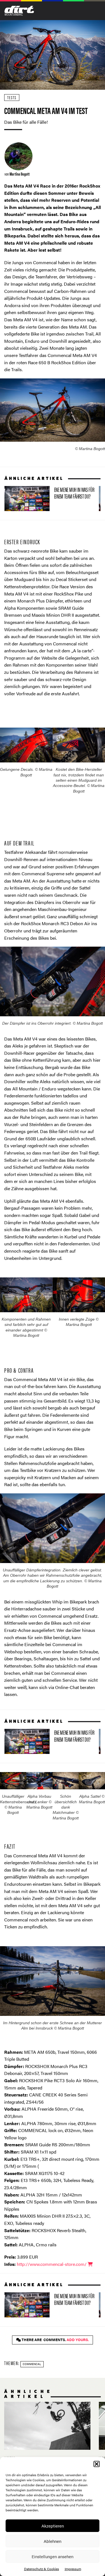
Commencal (32, 2364)
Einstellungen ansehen (53, 2556)
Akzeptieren (53, 2526)
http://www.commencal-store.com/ (52, 2264)
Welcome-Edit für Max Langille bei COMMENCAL (47, 2438)
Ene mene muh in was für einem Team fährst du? (49, 499)
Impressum (73, 2569)
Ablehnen (53, 2541)
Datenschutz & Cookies (42, 2569)
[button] (97, 2464)
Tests (12, 97)
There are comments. (55, 2340)
